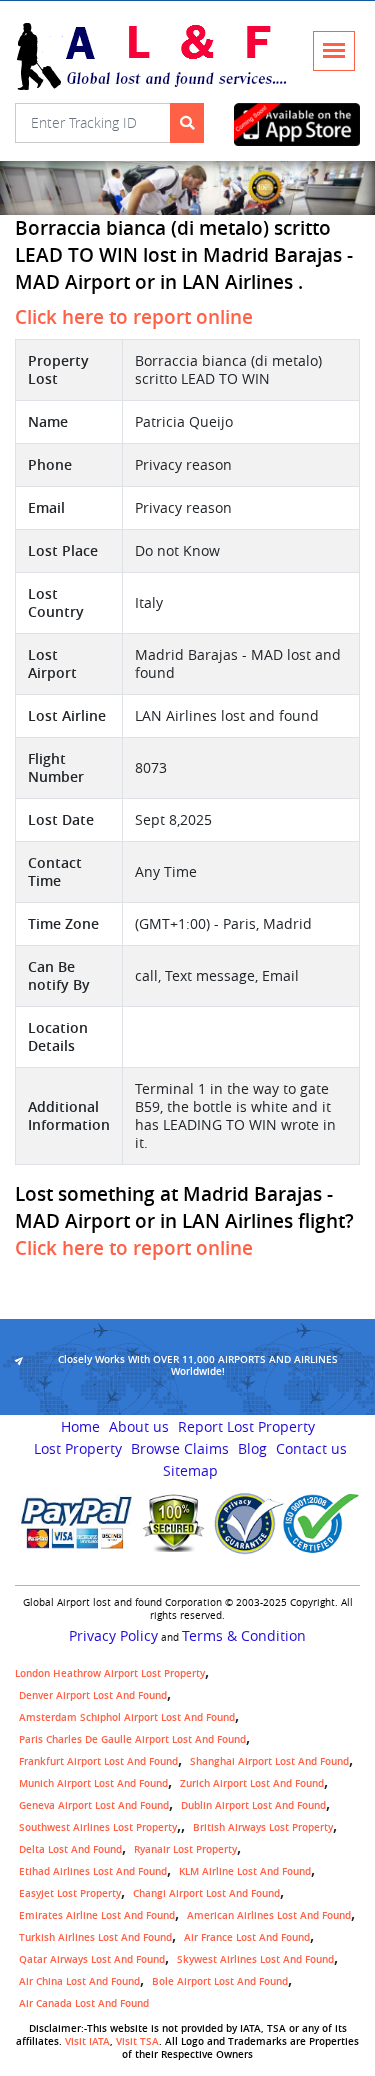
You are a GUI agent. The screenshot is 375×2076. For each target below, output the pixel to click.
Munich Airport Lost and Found (93, 1783)
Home (80, 1427)
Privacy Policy (113, 1636)
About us (139, 1427)
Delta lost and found (70, 1849)
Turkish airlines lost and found (95, 1937)
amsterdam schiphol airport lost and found (127, 1717)
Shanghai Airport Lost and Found (269, 1761)
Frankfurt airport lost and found (98, 1761)
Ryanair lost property (185, 1849)
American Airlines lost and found (269, 1915)
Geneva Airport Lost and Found (94, 1805)
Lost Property (78, 1449)
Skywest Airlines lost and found (255, 1959)
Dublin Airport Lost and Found (253, 1805)
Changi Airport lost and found (206, 1893)
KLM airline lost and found (245, 1871)
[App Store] (297, 124)
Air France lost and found (247, 1937)
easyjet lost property (70, 1893)
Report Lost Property (246, 1427)
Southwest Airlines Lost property (98, 1827)
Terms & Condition (244, 1636)
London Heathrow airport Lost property (110, 1673)
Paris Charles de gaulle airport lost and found (132, 1739)
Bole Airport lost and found (220, 1981)
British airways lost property (263, 1827)
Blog (252, 1449)
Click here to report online (134, 317)
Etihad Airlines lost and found (93, 1871)
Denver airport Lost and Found (93, 1695)
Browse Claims (180, 1449)
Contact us (311, 1449)
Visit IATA (87, 2041)
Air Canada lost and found (84, 2003)
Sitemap (190, 1471)
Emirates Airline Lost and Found (97, 1915)
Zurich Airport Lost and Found (252, 1783)
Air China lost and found (79, 1981)
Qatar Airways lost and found (92, 1959)
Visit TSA (137, 2041)
